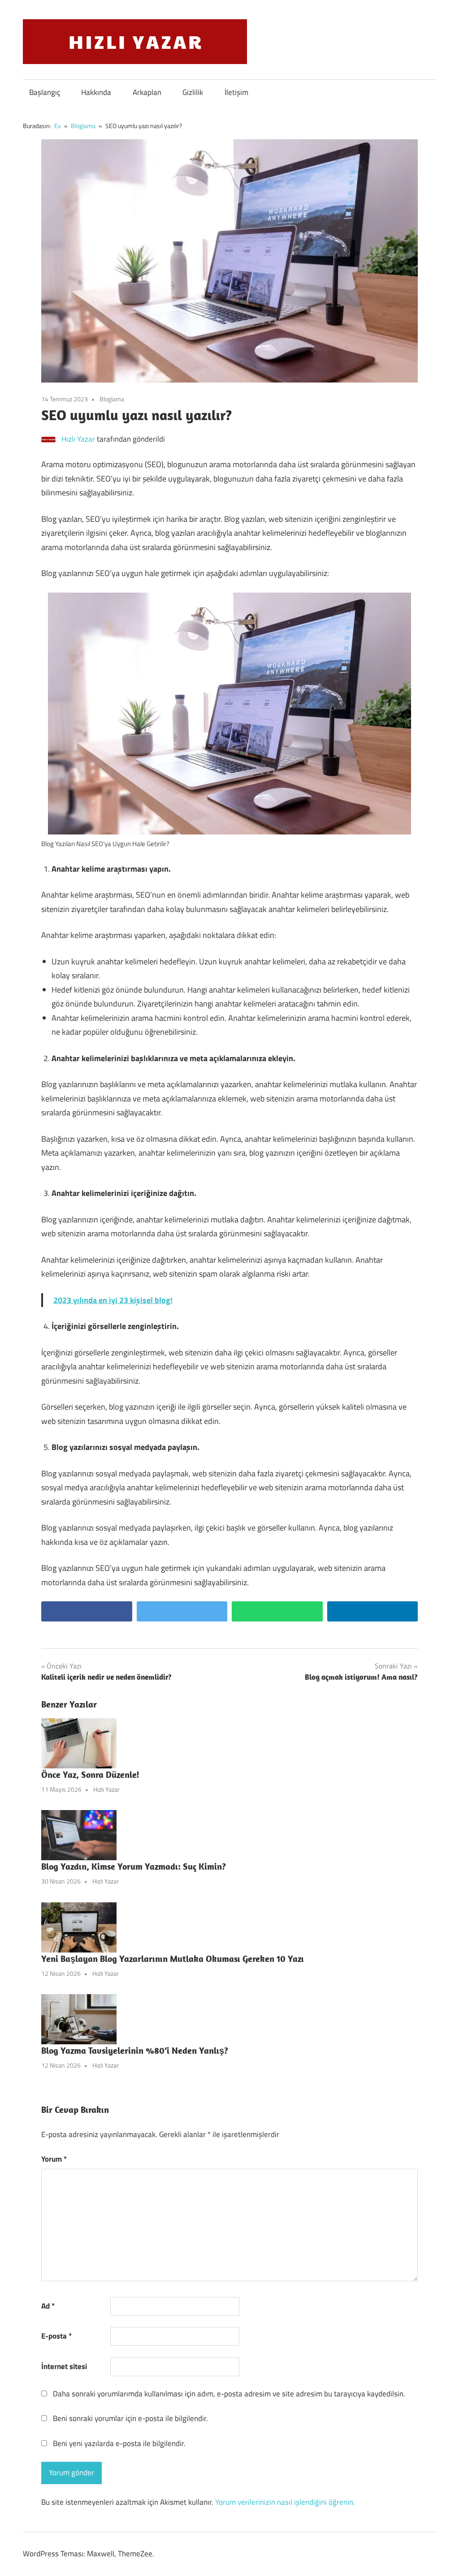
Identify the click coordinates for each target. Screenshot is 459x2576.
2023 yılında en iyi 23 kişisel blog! (113, 1300)
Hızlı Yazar (78, 439)
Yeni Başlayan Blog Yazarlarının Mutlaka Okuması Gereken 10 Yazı (173, 1959)
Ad (48, 2306)
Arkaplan (147, 92)
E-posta (56, 2336)
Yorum (54, 2159)
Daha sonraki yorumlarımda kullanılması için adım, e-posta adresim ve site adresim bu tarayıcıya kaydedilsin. (229, 2394)
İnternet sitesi (64, 2366)
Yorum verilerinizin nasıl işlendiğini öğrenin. (285, 2502)
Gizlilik (193, 92)
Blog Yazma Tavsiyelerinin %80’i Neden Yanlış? (135, 2050)
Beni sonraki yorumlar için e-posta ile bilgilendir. (130, 2418)
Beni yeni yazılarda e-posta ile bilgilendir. (119, 2443)
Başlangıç (45, 92)
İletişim (236, 92)
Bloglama (112, 399)
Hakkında (96, 92)
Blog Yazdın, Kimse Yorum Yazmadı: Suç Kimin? (134, 1866)
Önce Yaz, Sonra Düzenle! (90, 1774)
